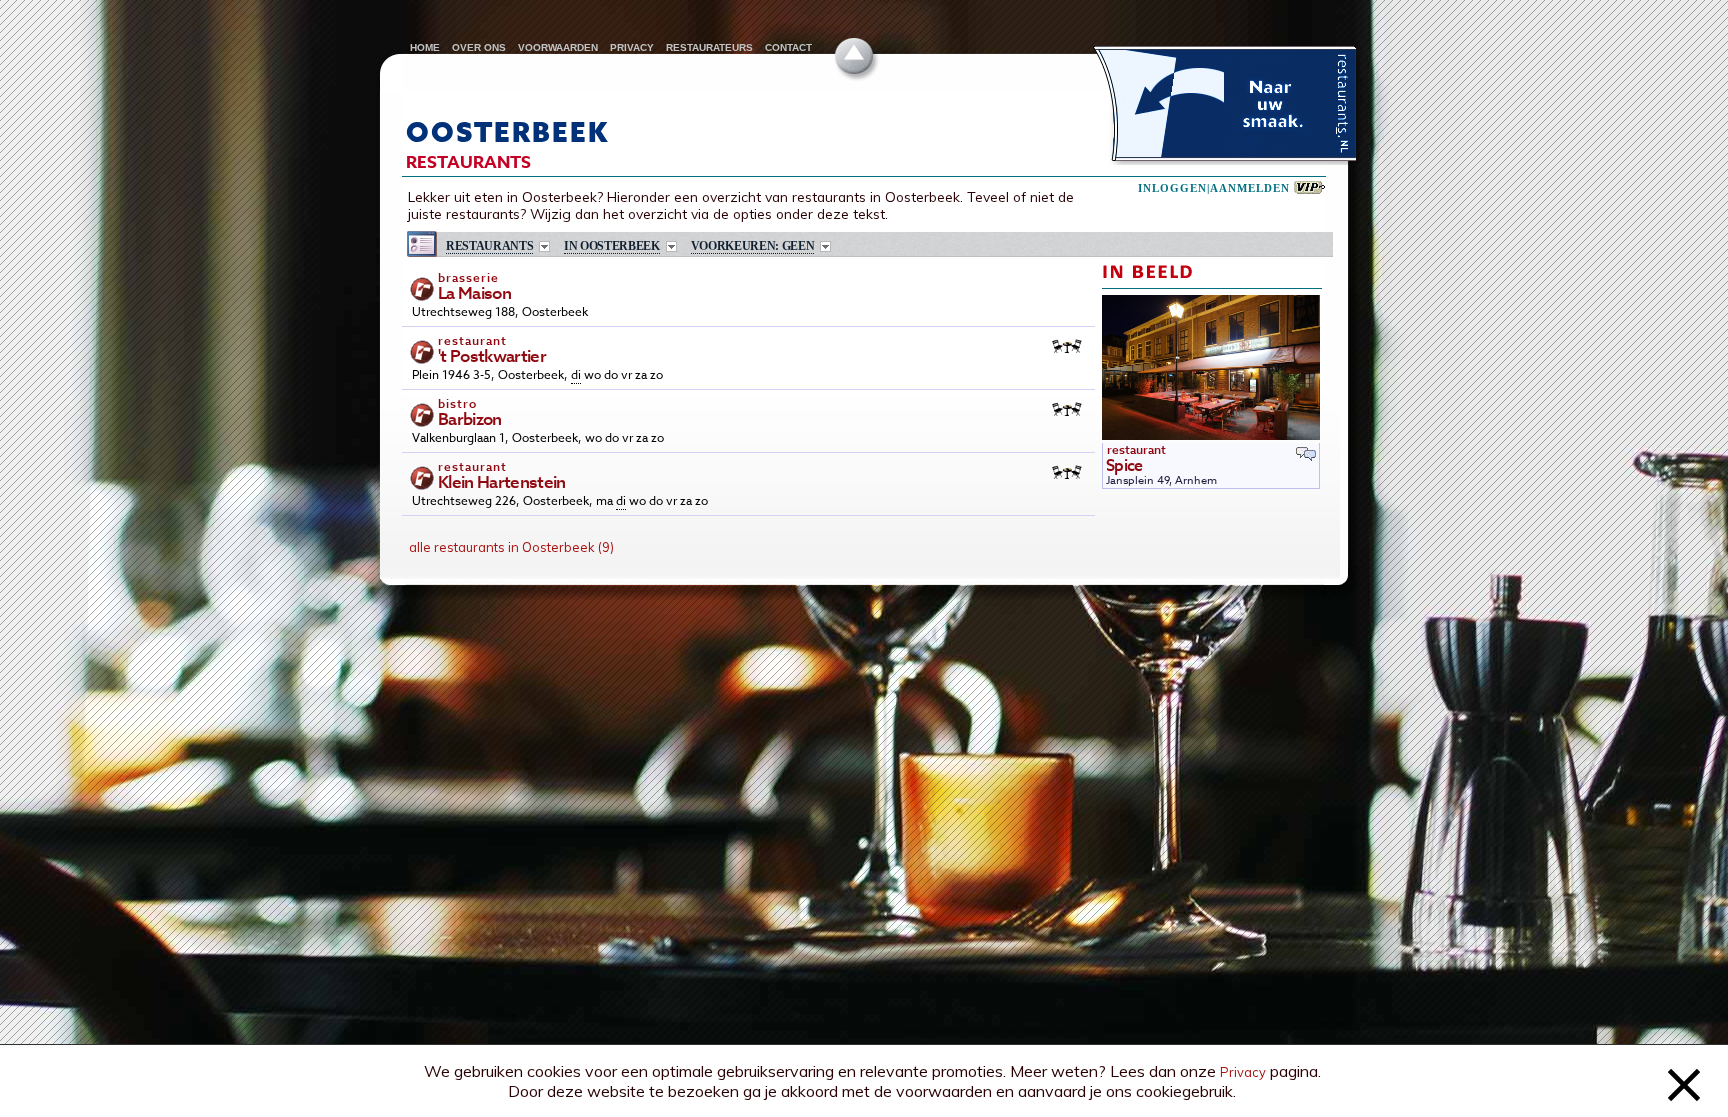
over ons (479, 47)
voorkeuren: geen (753, 246)
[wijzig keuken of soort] (544, 246)
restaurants (489, 246)
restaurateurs (709, 47)
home (425, 47)
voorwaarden (558, 47)
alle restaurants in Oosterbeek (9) (511, 547)
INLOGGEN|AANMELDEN (1214, 188)
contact (788, 47)
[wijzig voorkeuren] (825, 246)
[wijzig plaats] (671, 246)
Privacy (1243, 1072)
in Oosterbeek (612, 246)
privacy (632, 47)
